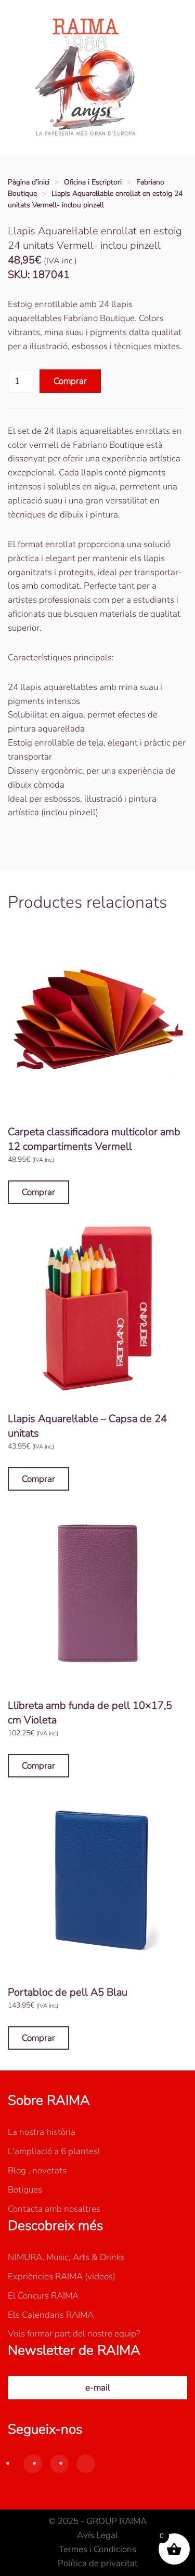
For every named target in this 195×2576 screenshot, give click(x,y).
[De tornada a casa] (86, 78)
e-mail (98, 2388)
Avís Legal (97, 2535)
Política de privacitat (98, 2563)
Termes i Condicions (97, 2549)
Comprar (70, 381)
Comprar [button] (38, 1192)
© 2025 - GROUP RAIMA (97, 2521)
